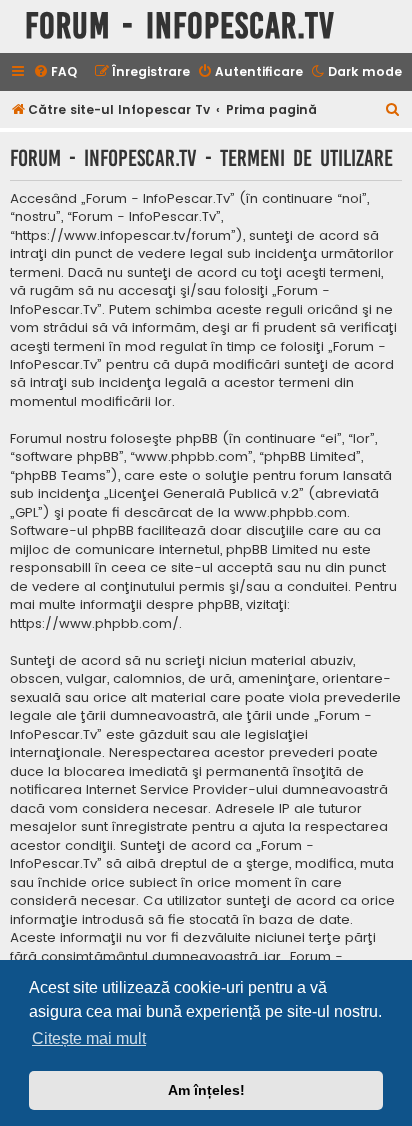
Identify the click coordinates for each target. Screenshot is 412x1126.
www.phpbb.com (290, 513)
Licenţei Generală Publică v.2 (204, 494)
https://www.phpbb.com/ (94, 624)
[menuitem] (55, 72)
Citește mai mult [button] (89, 1038)
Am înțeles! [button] (206, 1090)
